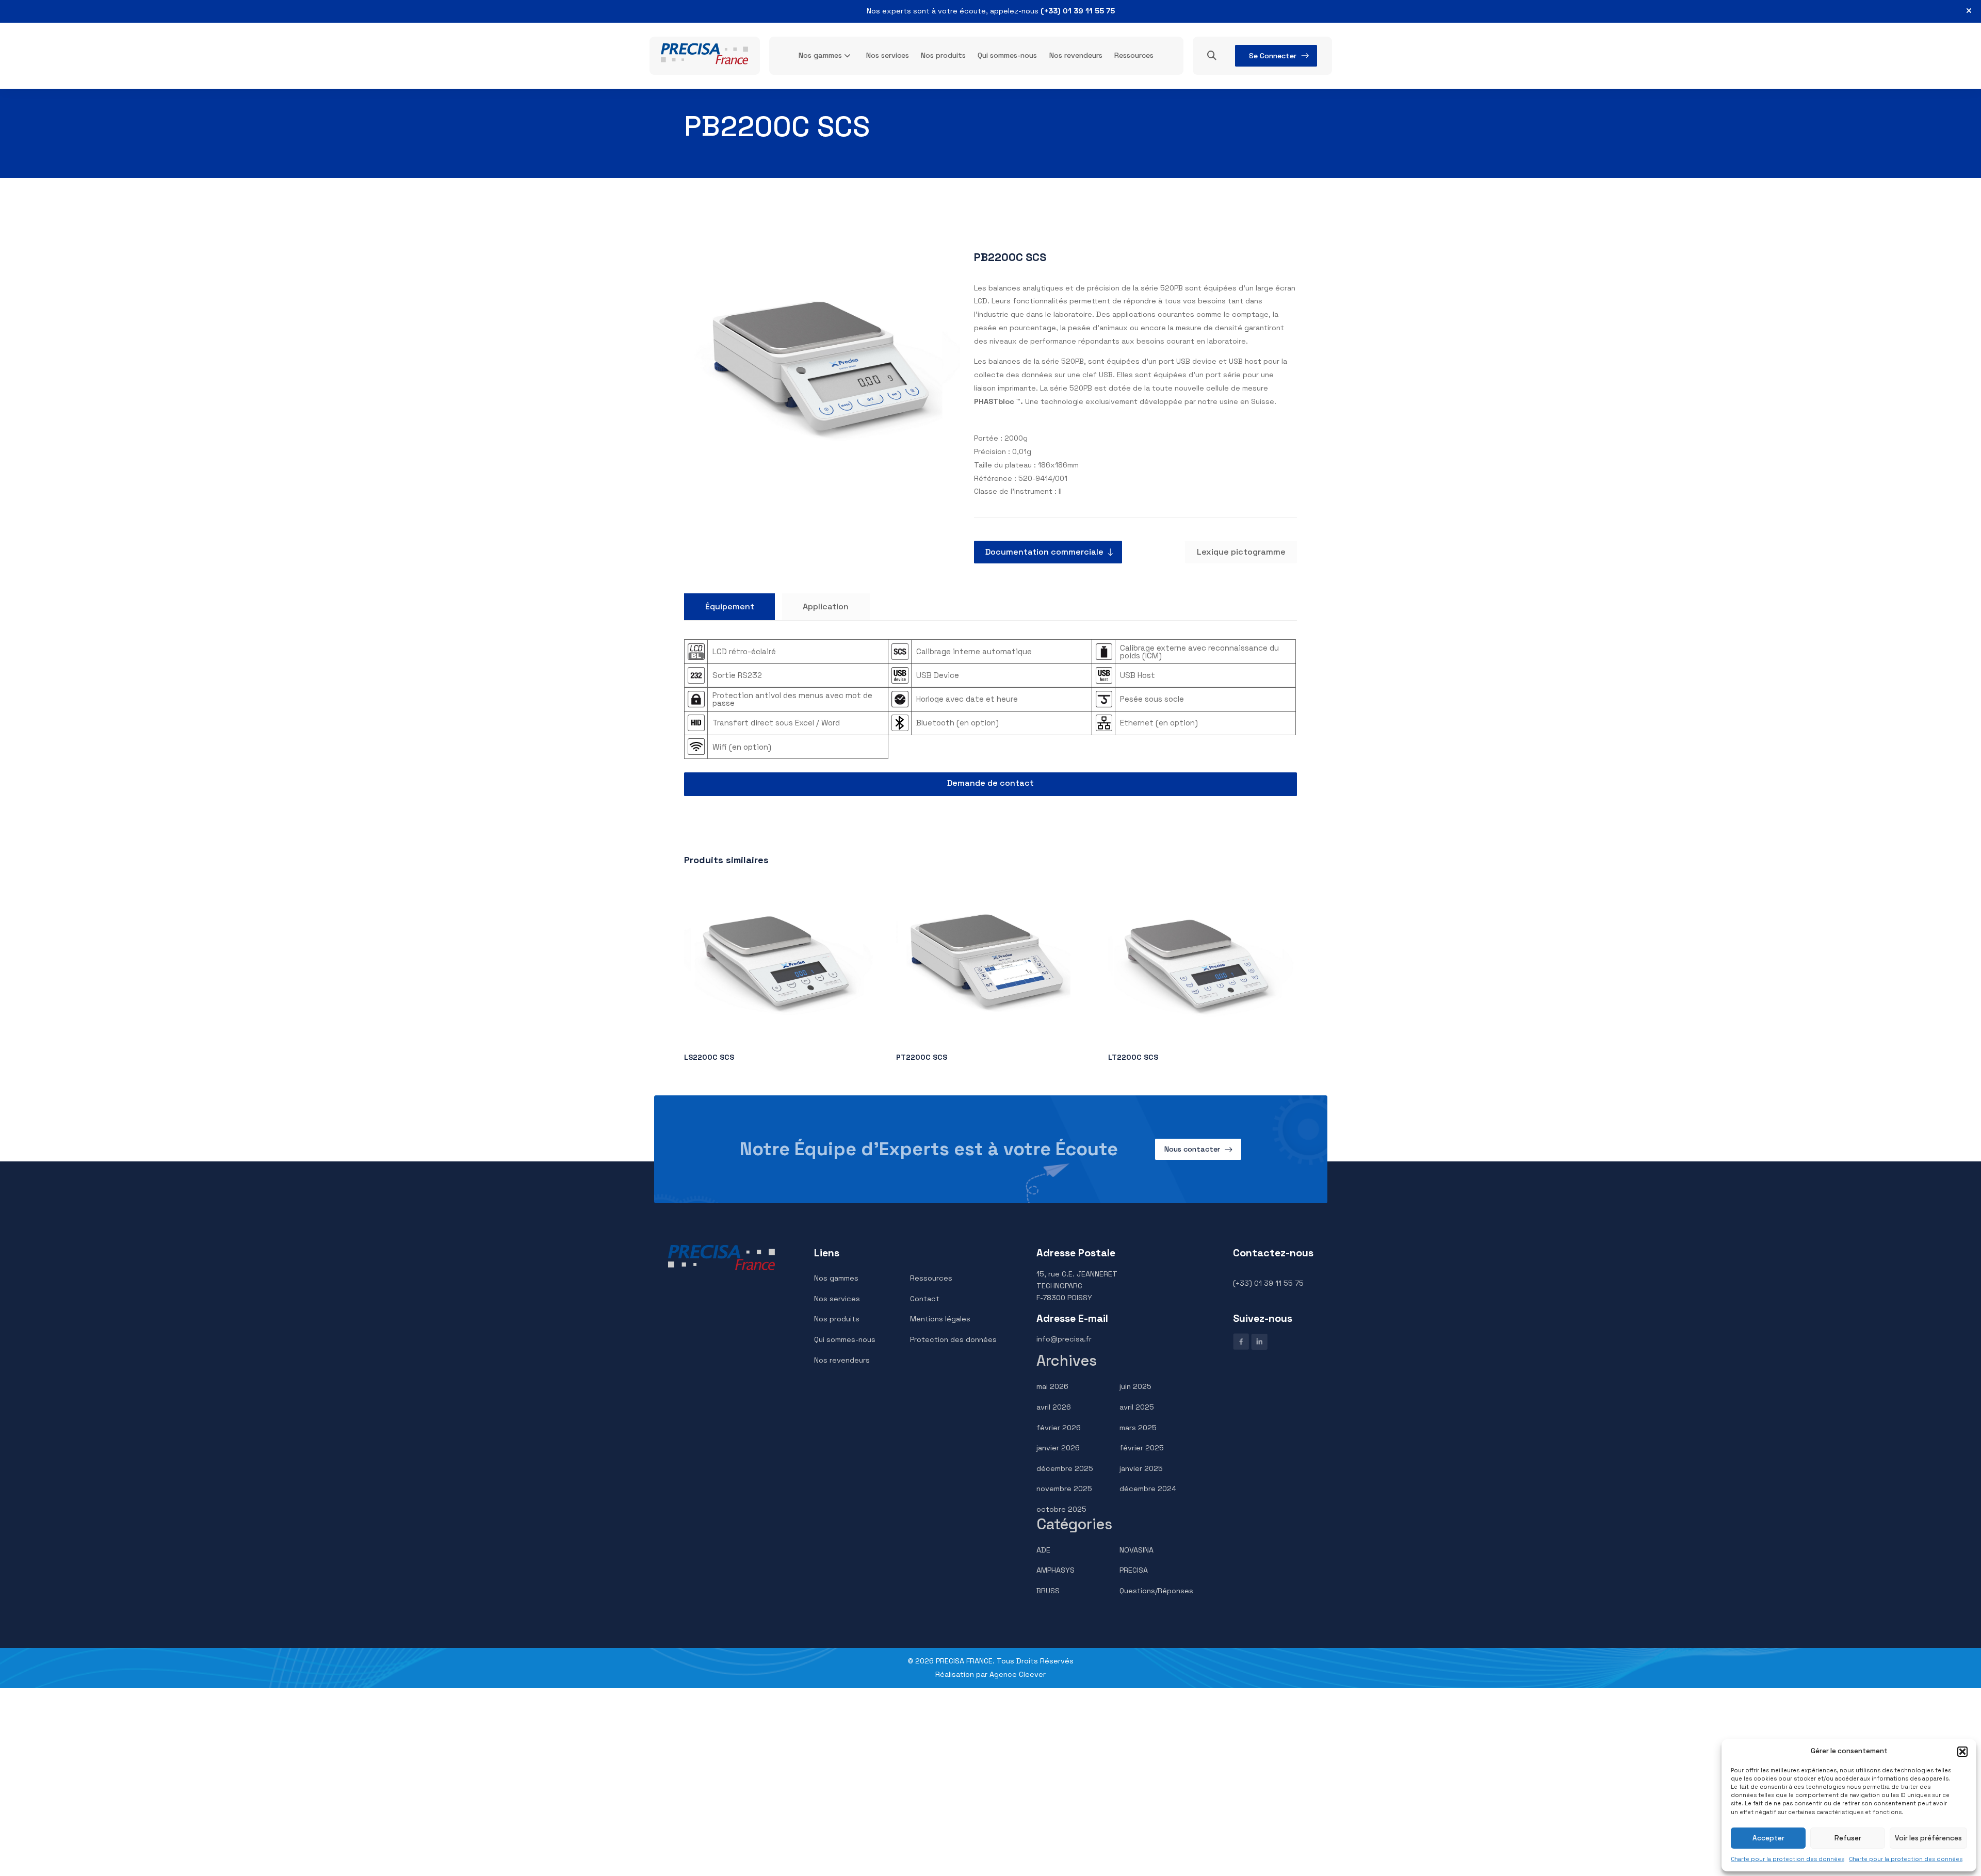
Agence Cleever (1018, 1674)
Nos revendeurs (1076, 55)
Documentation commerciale (1044, 552)
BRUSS (1048, 1591)
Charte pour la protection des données (1788, 1859)
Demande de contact (990, 783)
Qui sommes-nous (1007, 55)
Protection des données (953, 1339)
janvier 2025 (1141, 1468)
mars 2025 (1138, 1428)
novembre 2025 (1064, 1489)
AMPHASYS (1056, 1570)
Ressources (1134, 55)
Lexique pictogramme (1241, 552)
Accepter (1768, 1838)
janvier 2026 (1058, 1448)
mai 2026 (1052, 1386)
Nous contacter (1192, 1149)
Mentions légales (940, 1319)
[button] (1962, 1752)
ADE (1043, 1550)
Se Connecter (1273, 56)
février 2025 (1142, 1448)
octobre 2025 (1061, 1509)
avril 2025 (1137, 1407)
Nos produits (943, 55)
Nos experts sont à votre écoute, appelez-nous (991, 11)
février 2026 (1059, 1428)
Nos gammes (820, 55)
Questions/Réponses (1156, 1591)
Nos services (888, 55)
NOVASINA (1136, 1550)
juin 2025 (1135, 1386)
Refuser (1848, 1838)
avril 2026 (1054, 1407)
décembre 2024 (1148, 1489)
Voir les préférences (1928, 1838)
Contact (925, 1299)
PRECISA (1134, 1570)
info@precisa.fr (1064, 1339)
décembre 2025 (1065, 1468)
